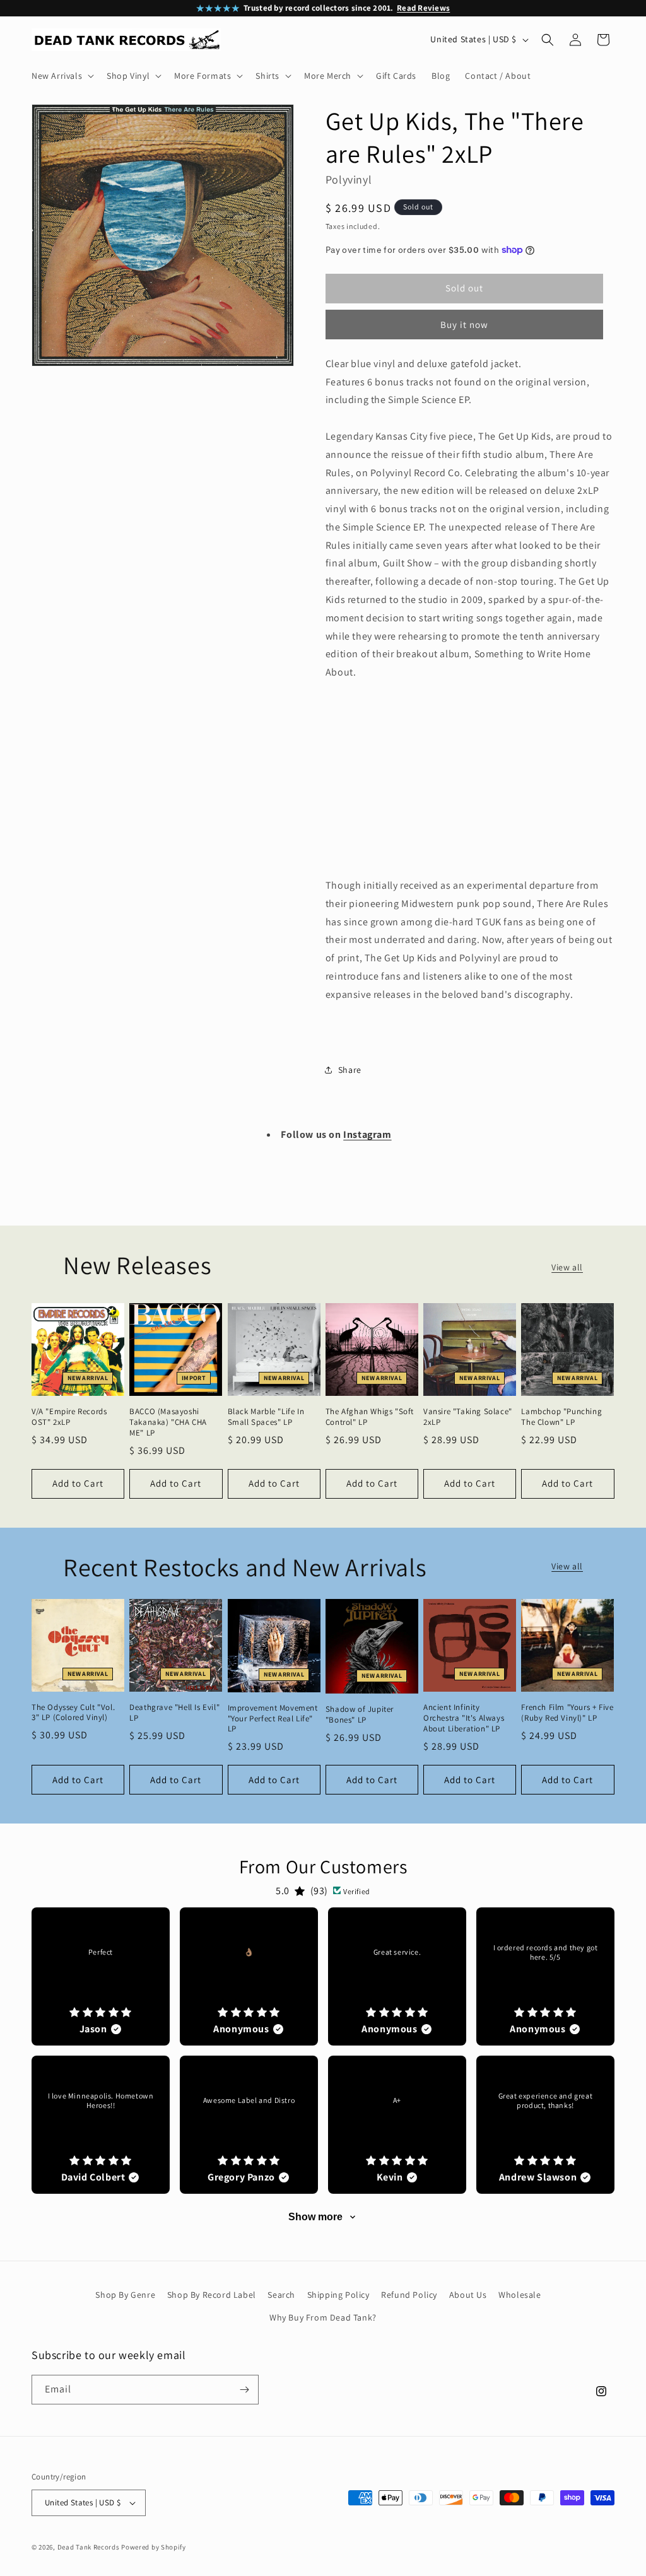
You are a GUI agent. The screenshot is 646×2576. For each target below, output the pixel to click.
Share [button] (350, 1070)
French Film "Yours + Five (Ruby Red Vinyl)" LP (567, 1713)
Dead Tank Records (89, 2547)
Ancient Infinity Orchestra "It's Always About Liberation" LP (464, 1718)
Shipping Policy (338, 2295)
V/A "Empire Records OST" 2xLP (69, 1417)
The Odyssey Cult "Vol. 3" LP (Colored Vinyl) (73, 1713)
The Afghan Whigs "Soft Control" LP (370, 1417)
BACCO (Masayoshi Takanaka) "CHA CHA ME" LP (168, 1422)
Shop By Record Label (212, 2295)
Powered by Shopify (154, 2547)
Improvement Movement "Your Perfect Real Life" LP (273, 1719)
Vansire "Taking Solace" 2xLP (468, 1417)
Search (281, 2295)
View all (567, 1267)
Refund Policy (409, 2295)
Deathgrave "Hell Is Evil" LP (174, 1713)
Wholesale (520, 2295)
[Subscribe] (244, 2390)
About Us (468, 2295)
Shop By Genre (125, 2295)
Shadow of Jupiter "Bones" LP (360, 1715)
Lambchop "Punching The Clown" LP (561, 1417)
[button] (62, 76)
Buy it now (464, 325)
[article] (101, 1976)
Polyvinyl (349, 179)
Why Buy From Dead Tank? (323, 2317)
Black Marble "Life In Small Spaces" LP (266, 1417)
